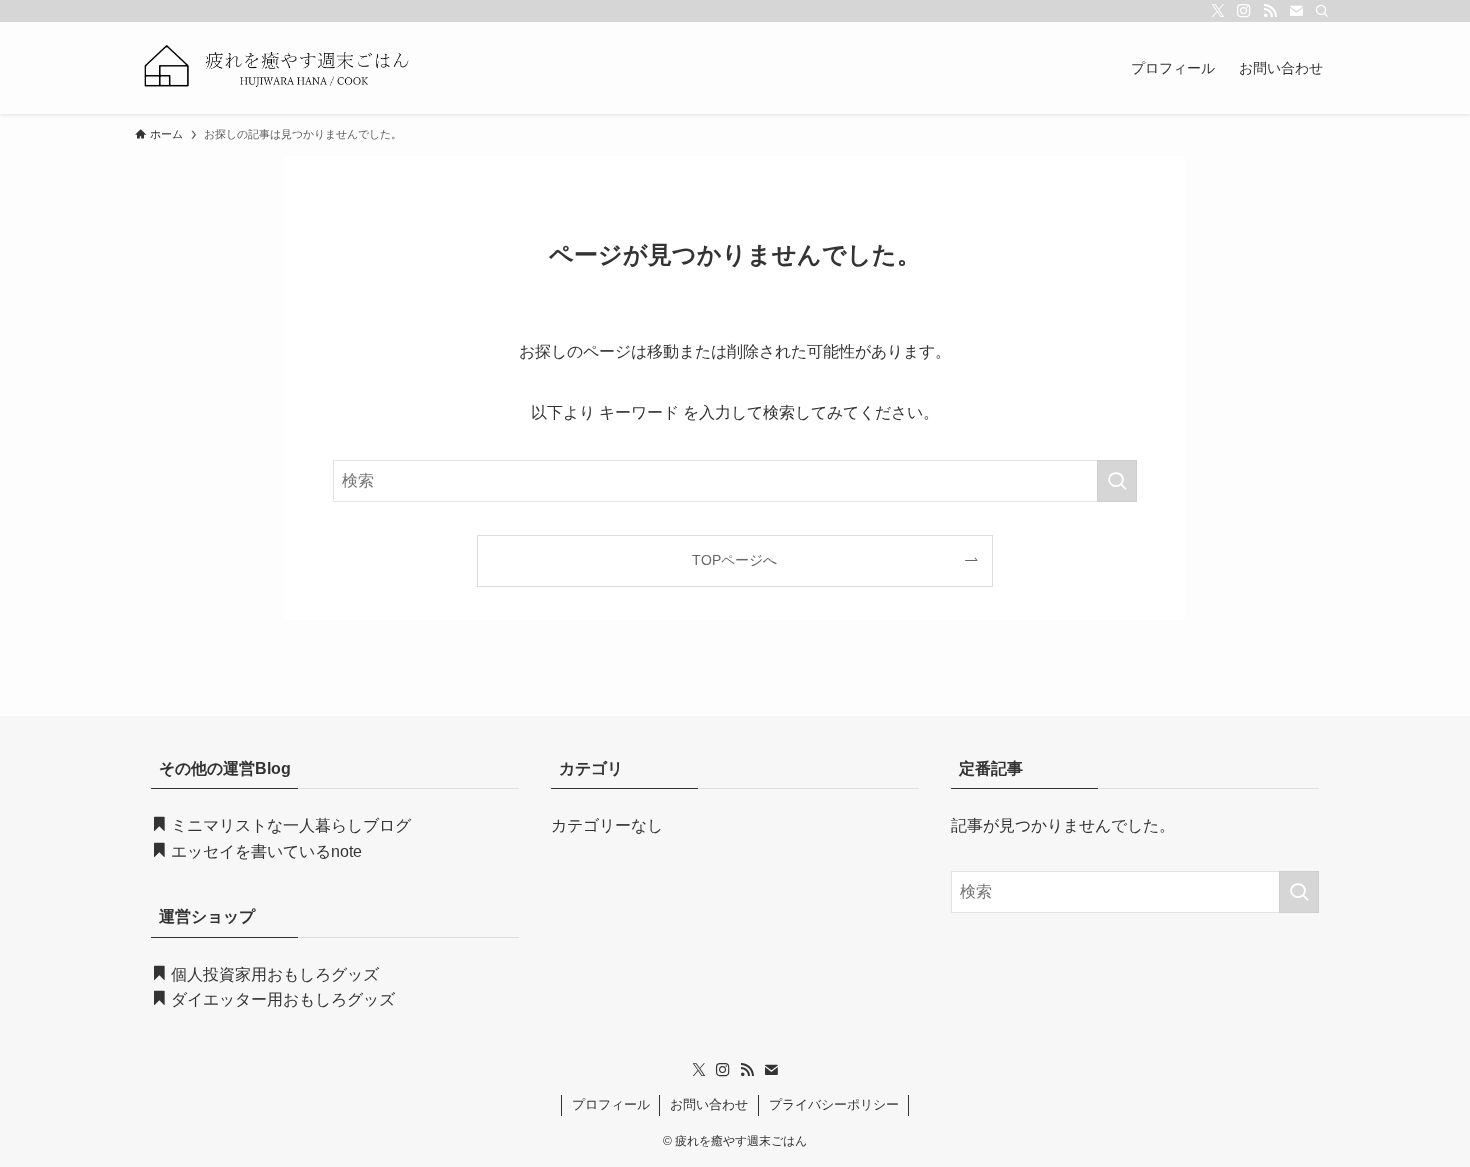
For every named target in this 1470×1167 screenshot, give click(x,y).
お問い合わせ (709, 1104)
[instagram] (1244, 11)
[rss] (1270, 11)
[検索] (1322, 11)
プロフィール (611, 1104)
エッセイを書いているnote (264, 851)
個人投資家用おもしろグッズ (273, 974)
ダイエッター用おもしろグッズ (281, 999)
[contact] (1296, 11)
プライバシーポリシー (834, 1104)
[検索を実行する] (1117, 481)
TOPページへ (734, 560)
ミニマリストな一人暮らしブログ (291, 825)
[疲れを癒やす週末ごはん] (278, 68)
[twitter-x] (1218, 11)
